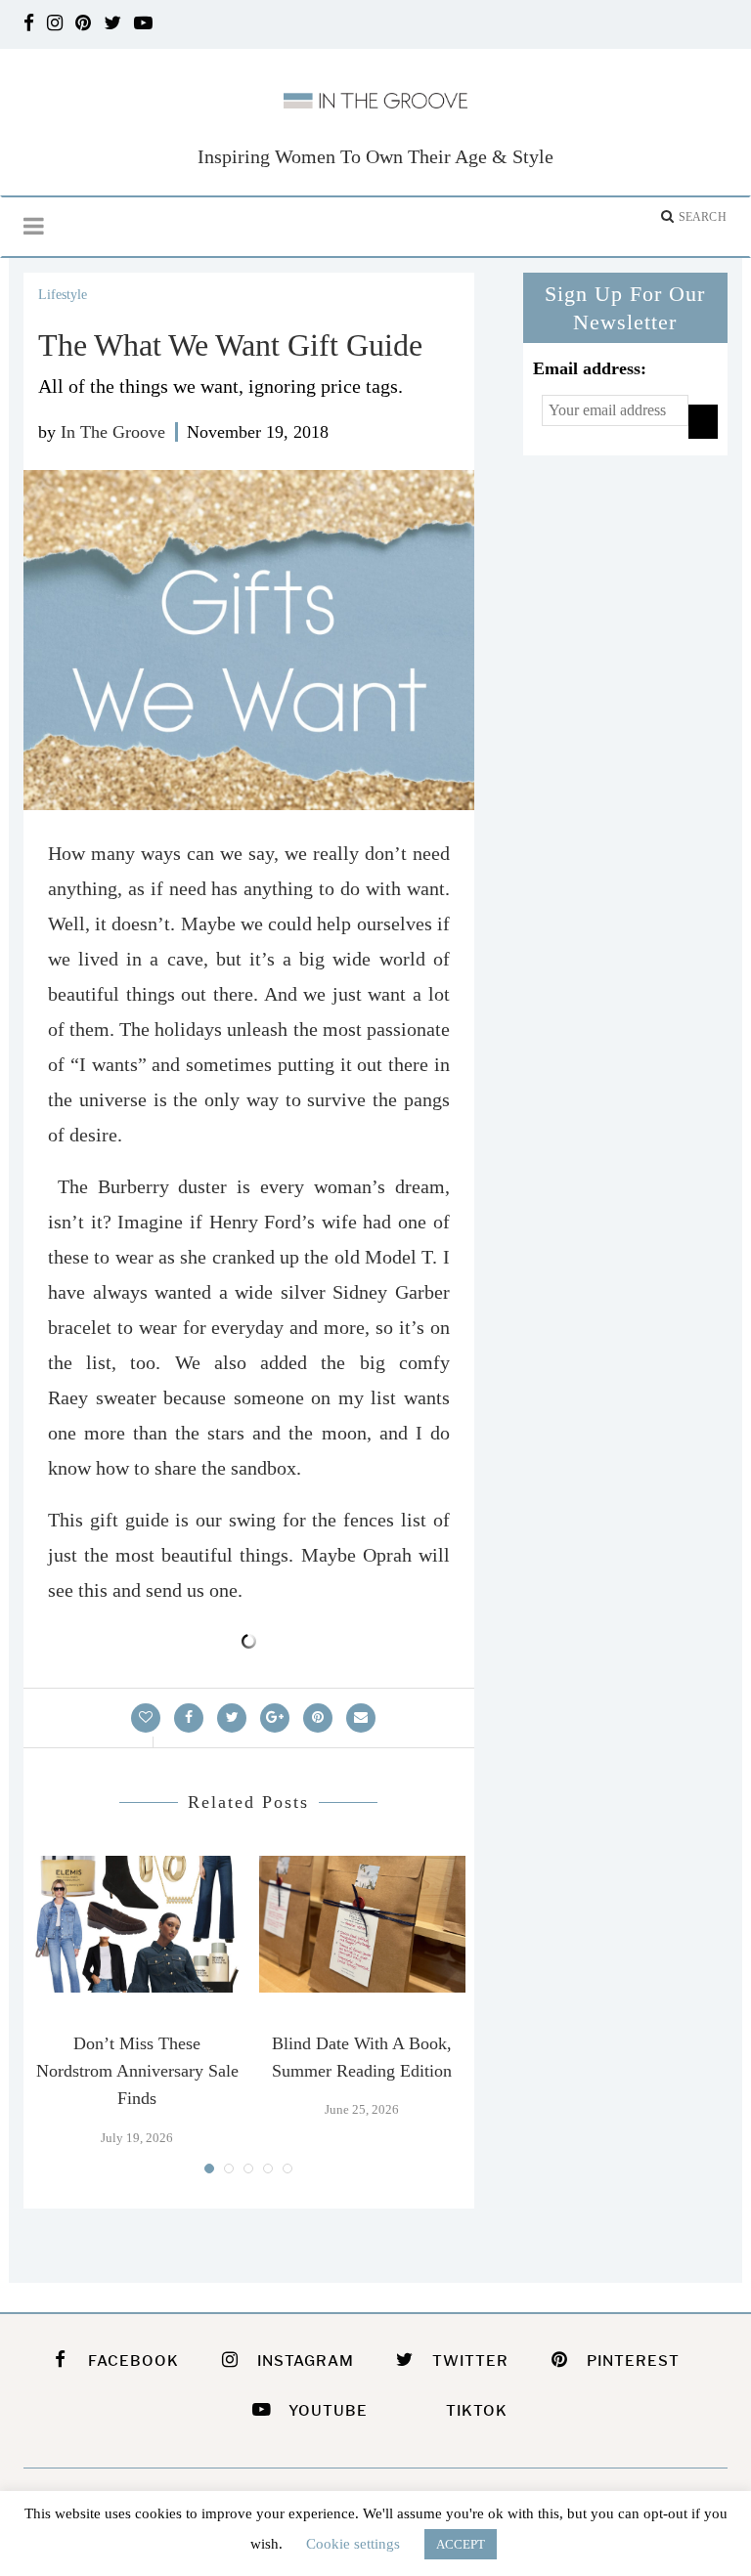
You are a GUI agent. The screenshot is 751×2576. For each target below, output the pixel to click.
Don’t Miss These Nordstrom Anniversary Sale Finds (137, 2071)
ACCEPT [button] (461, 2544)
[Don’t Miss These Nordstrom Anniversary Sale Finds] (137, 1924)
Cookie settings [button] (353, 2544)
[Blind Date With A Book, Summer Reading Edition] (362, 1924)
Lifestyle (63, 295)
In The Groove (113, 432)
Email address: (590, 368)
